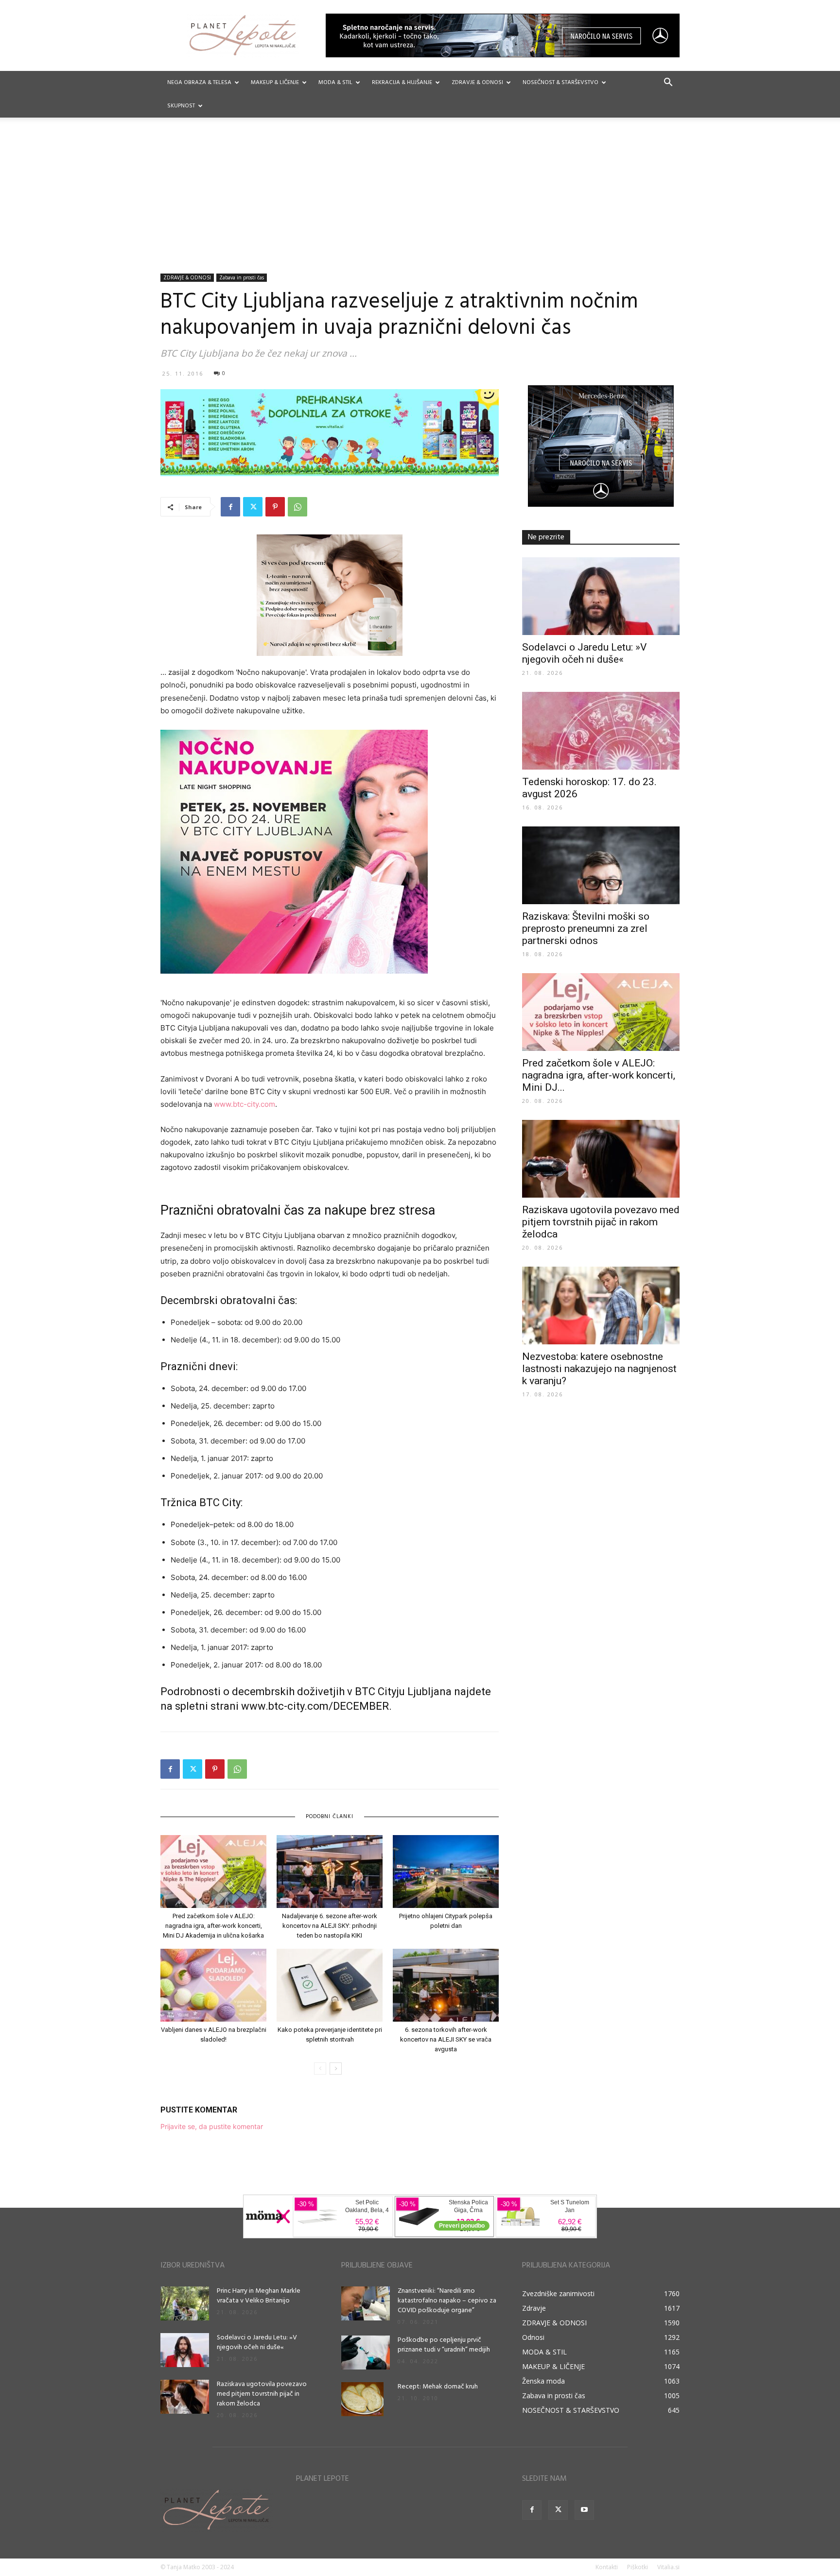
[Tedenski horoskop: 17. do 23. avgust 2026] (601, 731)
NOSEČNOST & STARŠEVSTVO (560, 83)
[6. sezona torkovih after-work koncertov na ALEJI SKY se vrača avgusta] (446, 1985)
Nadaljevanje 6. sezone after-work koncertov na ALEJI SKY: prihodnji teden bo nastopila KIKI (330, 1926)
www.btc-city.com (245, 1104)
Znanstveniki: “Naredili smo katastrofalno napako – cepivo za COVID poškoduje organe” (447, 2301)
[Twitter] (253, 507)
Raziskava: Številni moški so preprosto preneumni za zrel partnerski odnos (586, 928)
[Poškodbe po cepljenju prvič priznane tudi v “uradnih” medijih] (366, 2353)
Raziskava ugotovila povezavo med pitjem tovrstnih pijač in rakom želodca (601, 1222)
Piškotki (638, 2567)
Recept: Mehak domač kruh (438, 2387)
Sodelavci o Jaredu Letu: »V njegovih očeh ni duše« (584, 653)
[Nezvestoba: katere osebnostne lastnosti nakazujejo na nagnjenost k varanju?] (601, 1305)
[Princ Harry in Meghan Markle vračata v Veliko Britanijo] (185, 2303)
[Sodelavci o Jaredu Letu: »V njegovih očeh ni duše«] (601, 596)
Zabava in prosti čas (242, 277)
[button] (668, 83)
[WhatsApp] (297, 507)
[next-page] (336, 2069)
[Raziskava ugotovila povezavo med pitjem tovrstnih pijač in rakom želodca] (601, 1159)
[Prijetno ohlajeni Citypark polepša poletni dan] (446, 1872)
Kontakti (607, 2567)
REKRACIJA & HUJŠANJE (402, 83)
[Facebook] (230, 507)
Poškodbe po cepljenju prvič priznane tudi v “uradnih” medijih (444, 2345)
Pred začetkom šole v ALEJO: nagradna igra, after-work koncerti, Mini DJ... (599, 1075)
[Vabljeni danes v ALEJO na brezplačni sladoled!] (213, 1985)
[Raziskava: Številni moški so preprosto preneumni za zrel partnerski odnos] (601, 865)
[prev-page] (320, 2069)
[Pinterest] (275, 507)
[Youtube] (584, 2510)
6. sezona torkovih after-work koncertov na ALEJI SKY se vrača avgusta (446, 2039)
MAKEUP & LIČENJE (275, 83)
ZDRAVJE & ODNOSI (477, 83)
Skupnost (181, 106)
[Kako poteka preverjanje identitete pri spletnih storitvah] (330, 1985)
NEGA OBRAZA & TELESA (199, 83)
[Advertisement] (420, 201)
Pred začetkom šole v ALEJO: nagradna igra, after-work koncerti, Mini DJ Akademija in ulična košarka (213, 1926)
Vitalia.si (668, 2567)
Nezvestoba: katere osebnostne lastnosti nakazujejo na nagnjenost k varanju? (599, 1369)
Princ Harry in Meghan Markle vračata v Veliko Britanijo (259, 2296)
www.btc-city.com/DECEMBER (315, 1706)
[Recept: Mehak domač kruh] (362, 2399)
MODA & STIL (335, 83)
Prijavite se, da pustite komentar (212, 2126)
